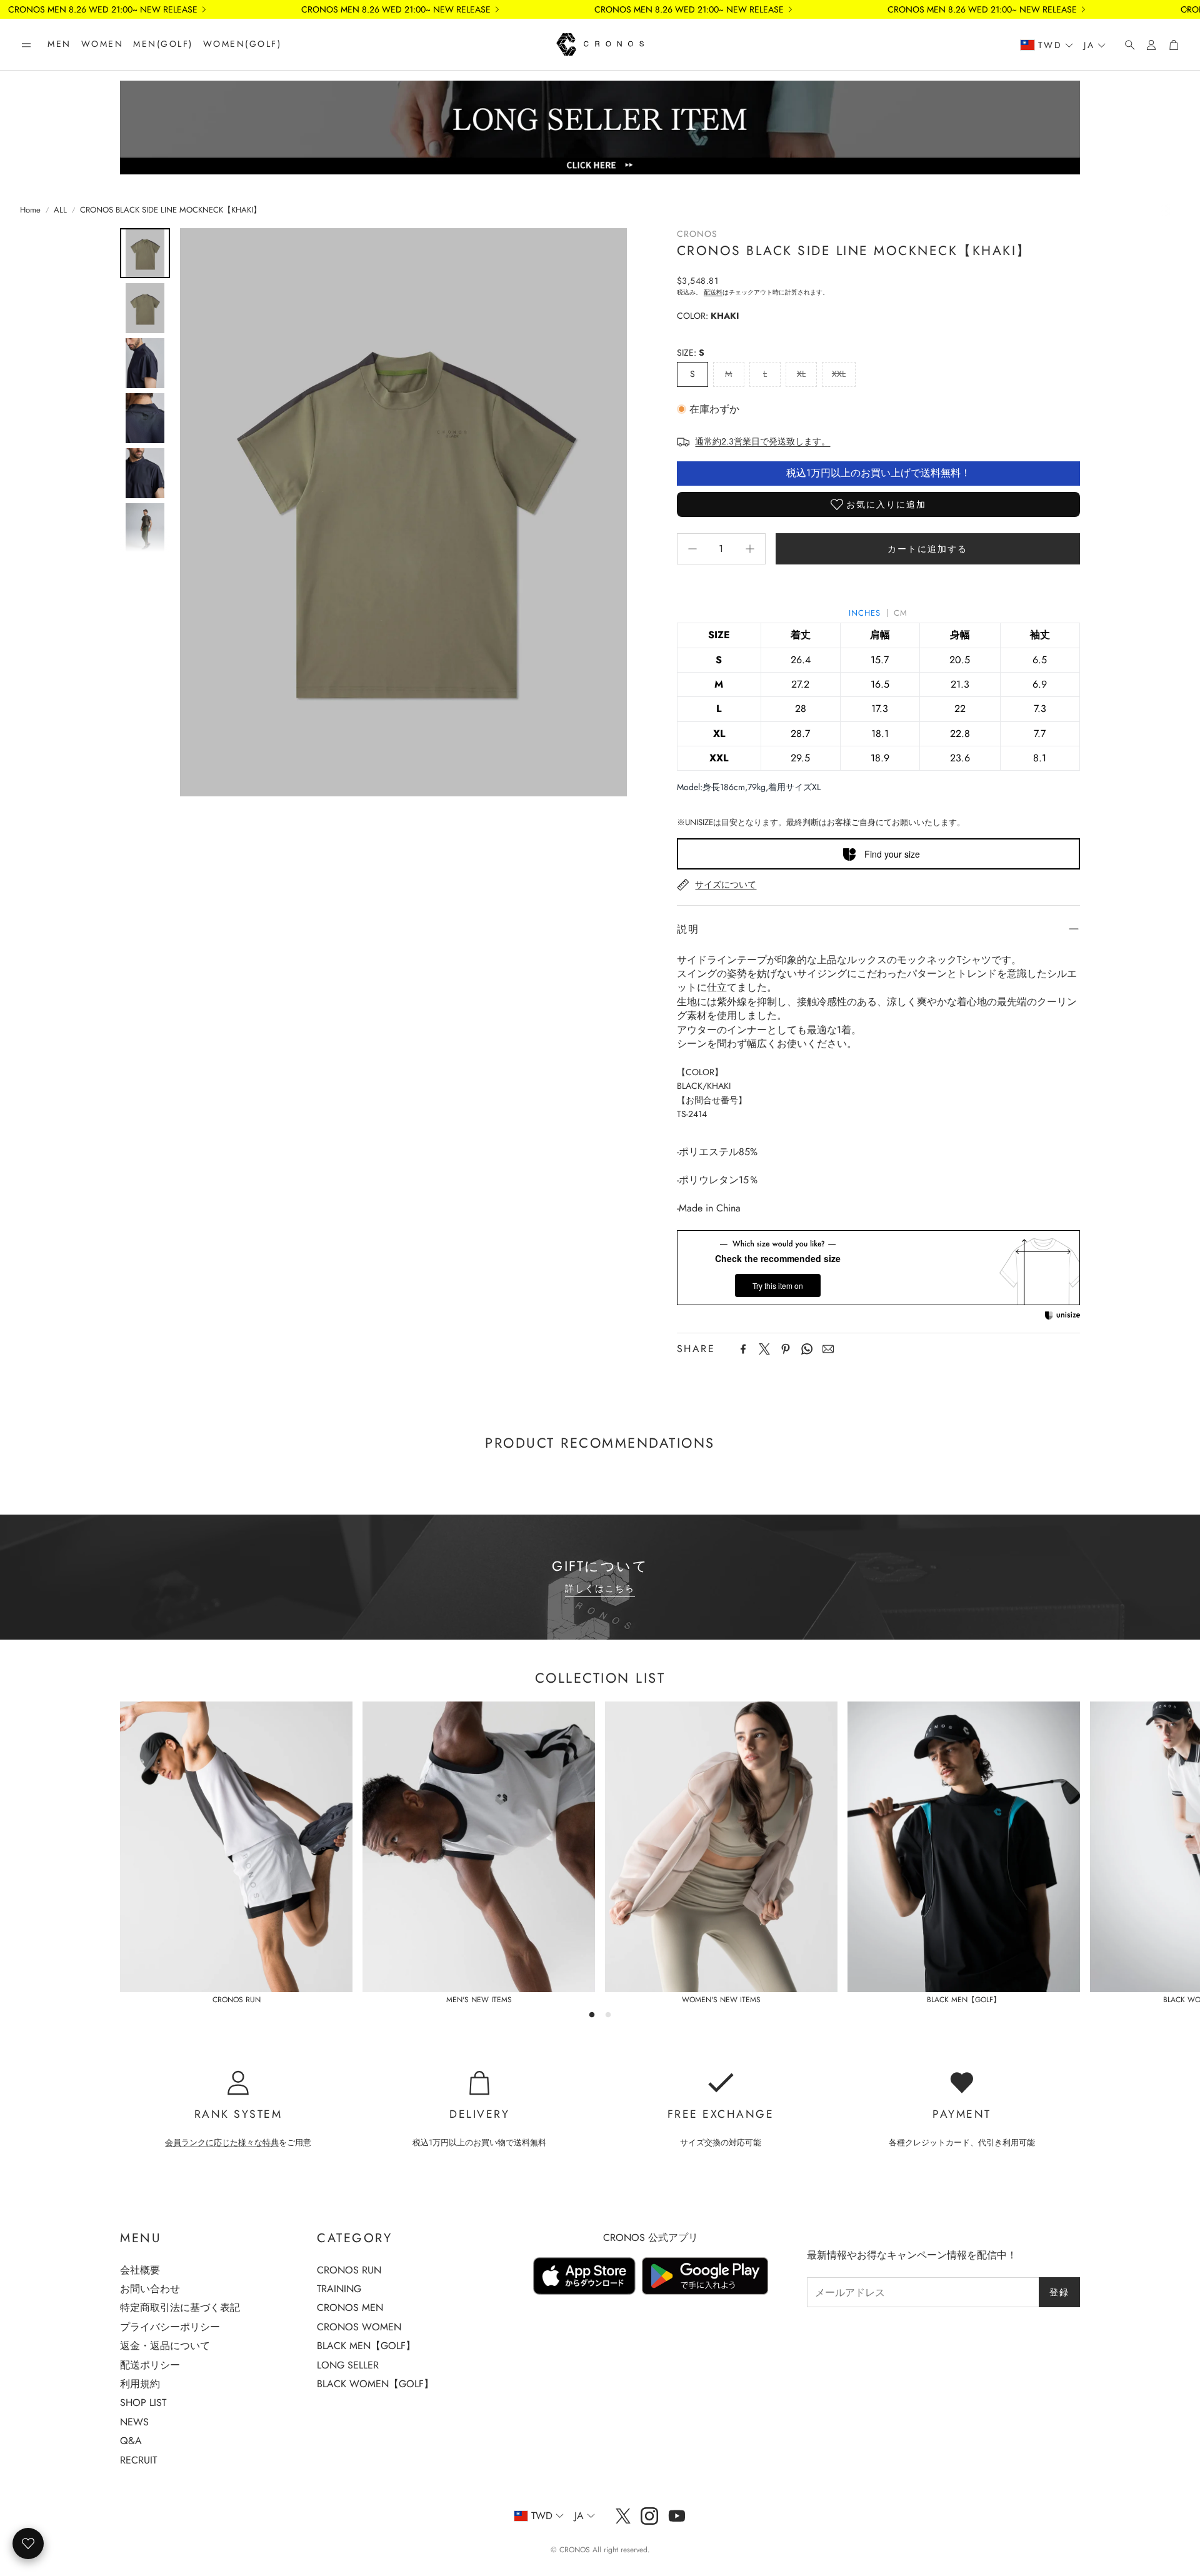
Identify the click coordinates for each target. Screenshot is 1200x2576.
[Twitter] (764, 1349)
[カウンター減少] (692, 549)
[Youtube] (677, 2516)
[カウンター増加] (750, 549)
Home (30, 210)
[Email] (828, 1349)
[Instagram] (649, 2516)
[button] (26, 45)
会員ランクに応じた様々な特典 (222, 2142)
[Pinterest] (786, 1349)
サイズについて (726, 885)
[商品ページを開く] (236, 1847)
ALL (60, 210)
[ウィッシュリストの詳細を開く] (28, 2543)
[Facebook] (743, 1349)
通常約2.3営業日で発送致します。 (762, 441)
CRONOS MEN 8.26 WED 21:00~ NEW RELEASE (103, 9)
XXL (839, 374)
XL (801, 374)
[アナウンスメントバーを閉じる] (1187, 9)
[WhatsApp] (807, 1349)
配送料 (713, 292)
